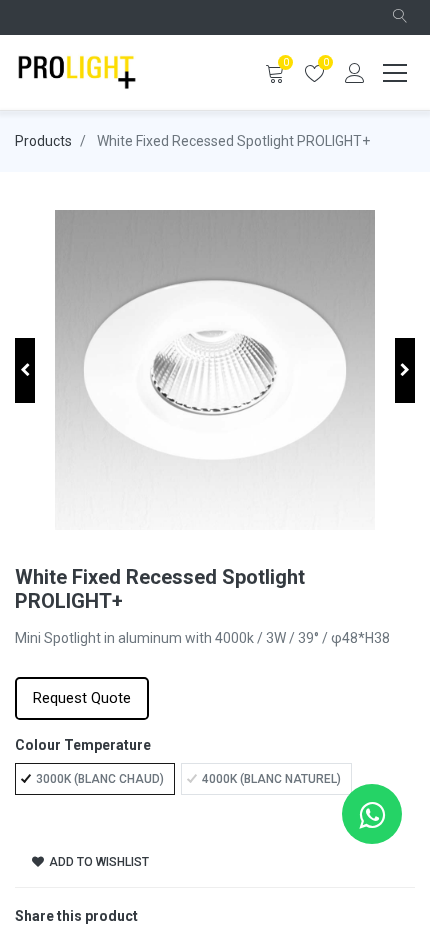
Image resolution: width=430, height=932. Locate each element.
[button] (400, 17)
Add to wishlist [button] (97, 862)
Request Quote (82, 698)
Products (43, 141)
